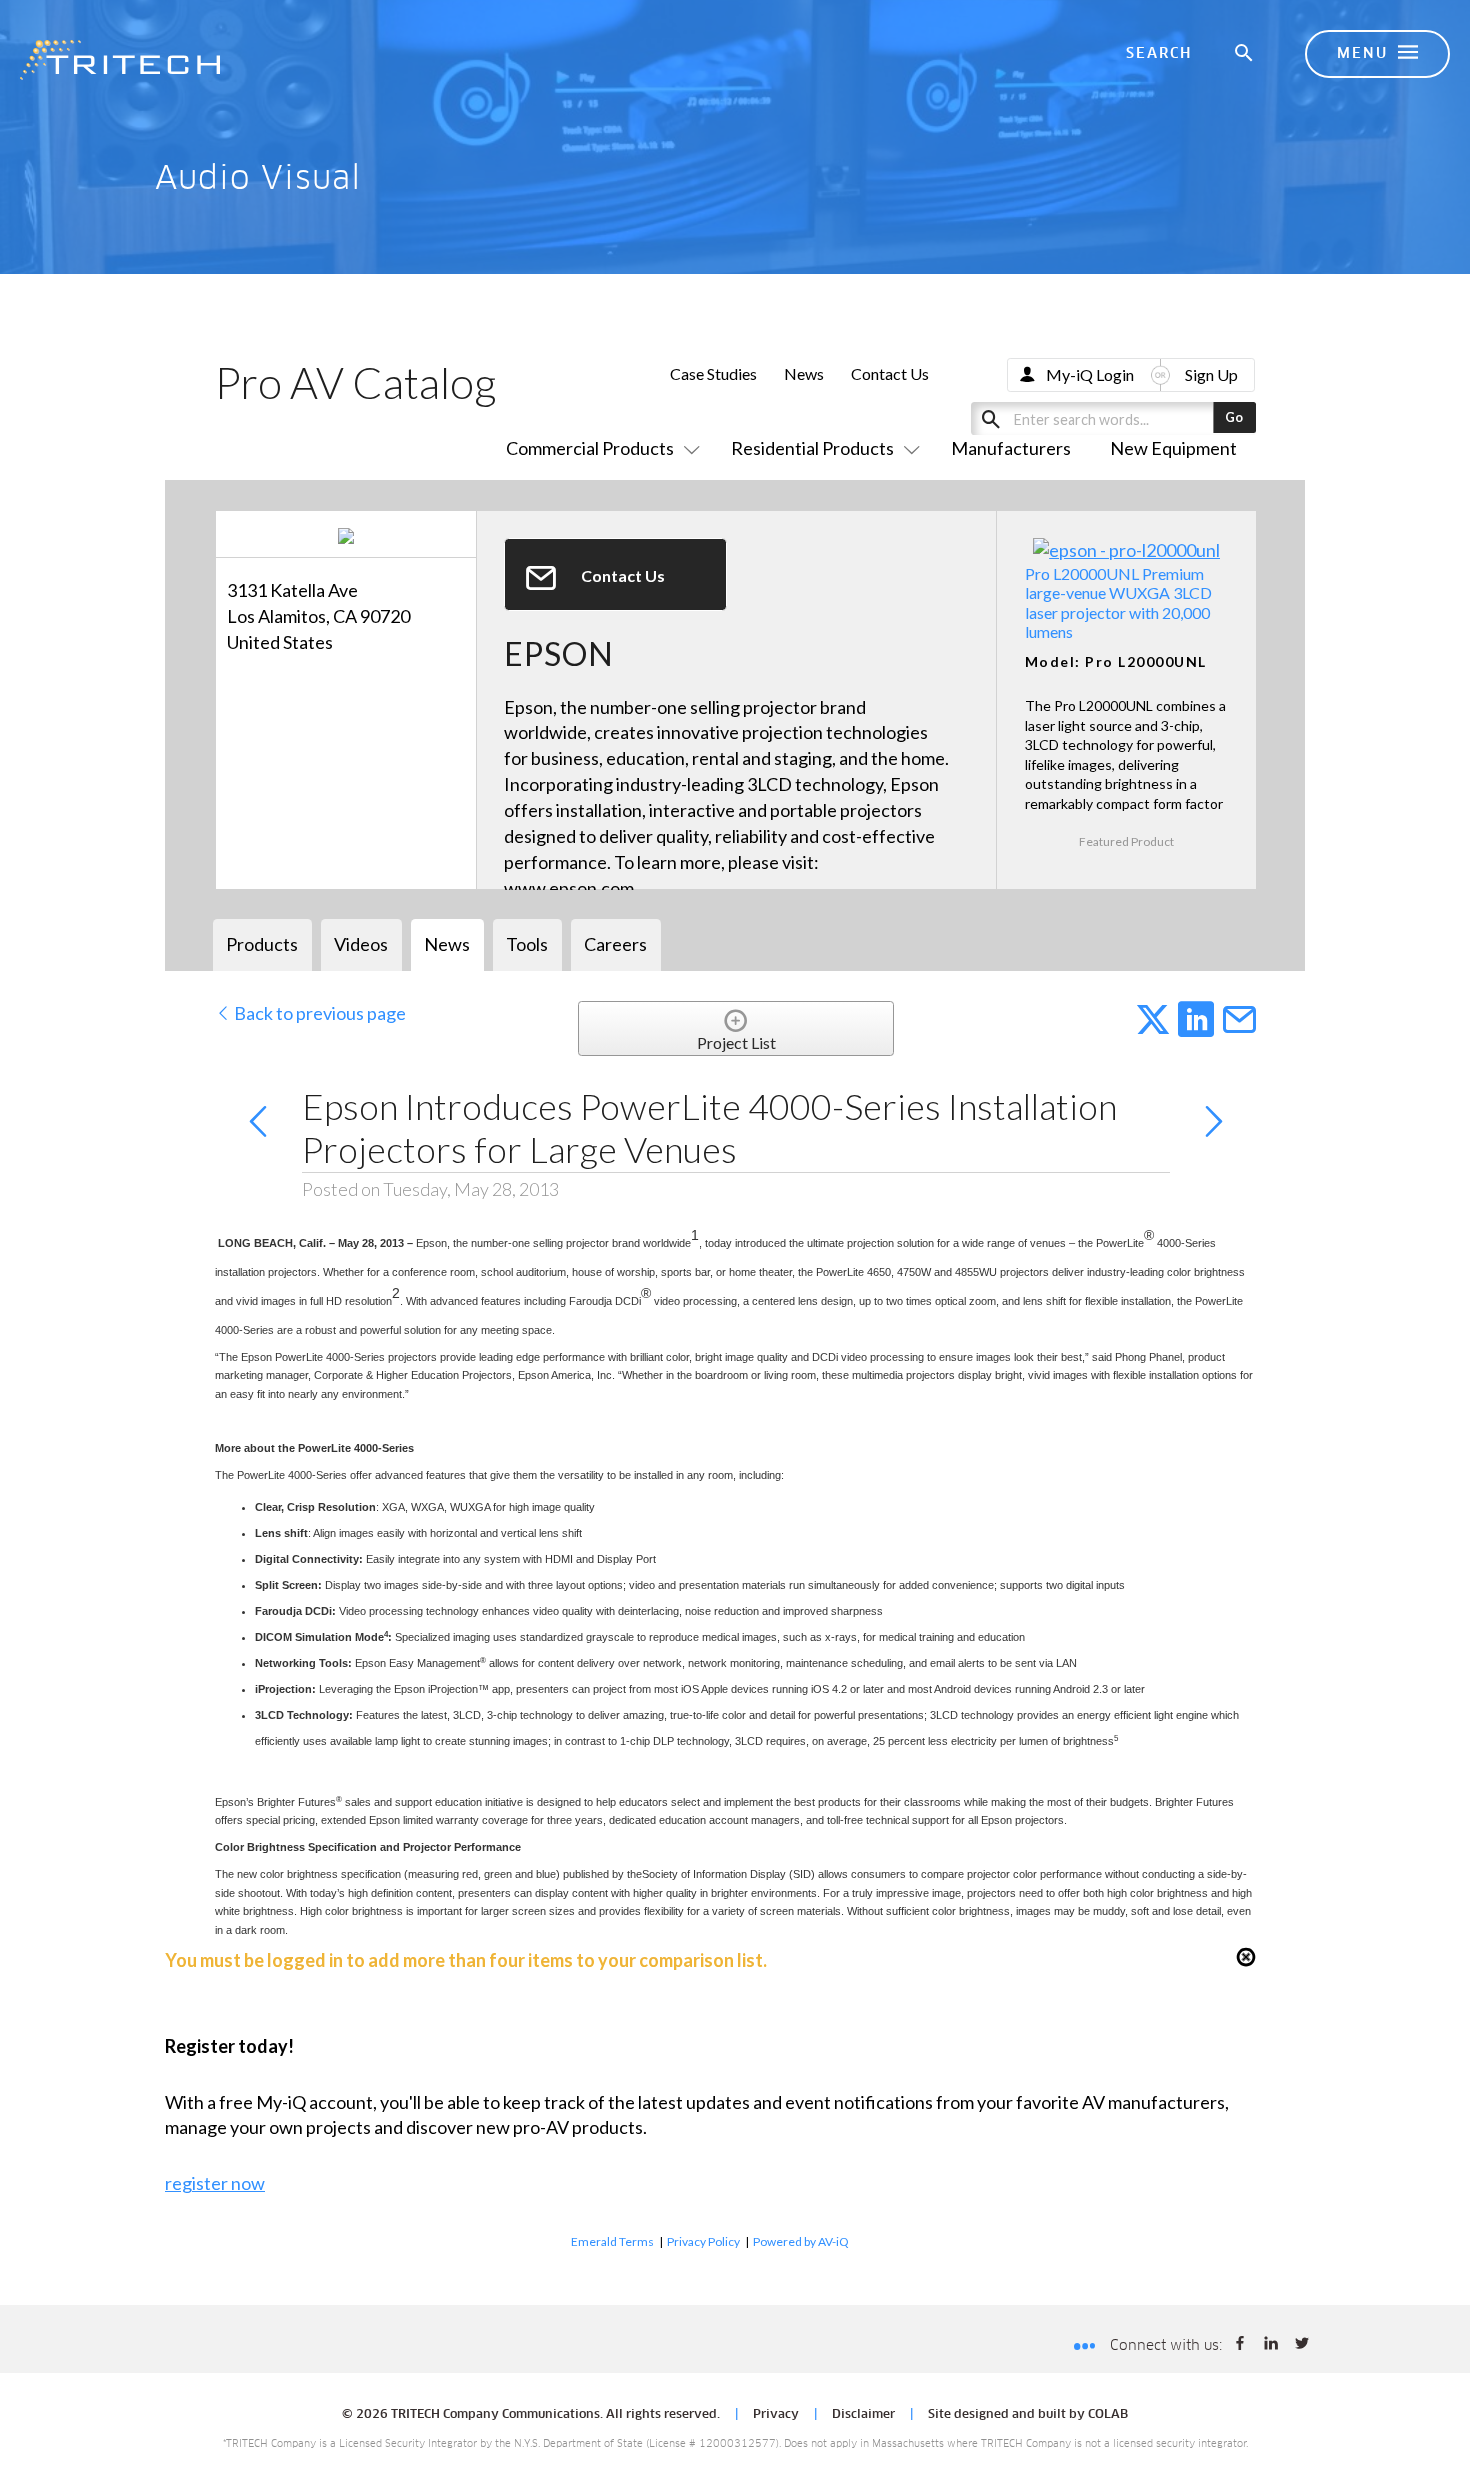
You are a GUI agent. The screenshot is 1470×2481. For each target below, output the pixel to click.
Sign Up (1211, 374)
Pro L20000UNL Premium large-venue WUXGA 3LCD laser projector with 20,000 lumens (1118, 602)
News (804, 373)
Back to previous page (318, 1013)
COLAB (1108, 2415)
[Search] (1245, 54)
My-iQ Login (1090, 374)
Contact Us (890, 373)
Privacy (776, 2415)
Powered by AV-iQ (801, 2241)
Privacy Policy (703, 2241)
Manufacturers (1011, 448)
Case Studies (713, 373)
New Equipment (1173, 448)
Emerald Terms (612, 2241)
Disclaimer (863, 2415)
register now (215, 2183)
